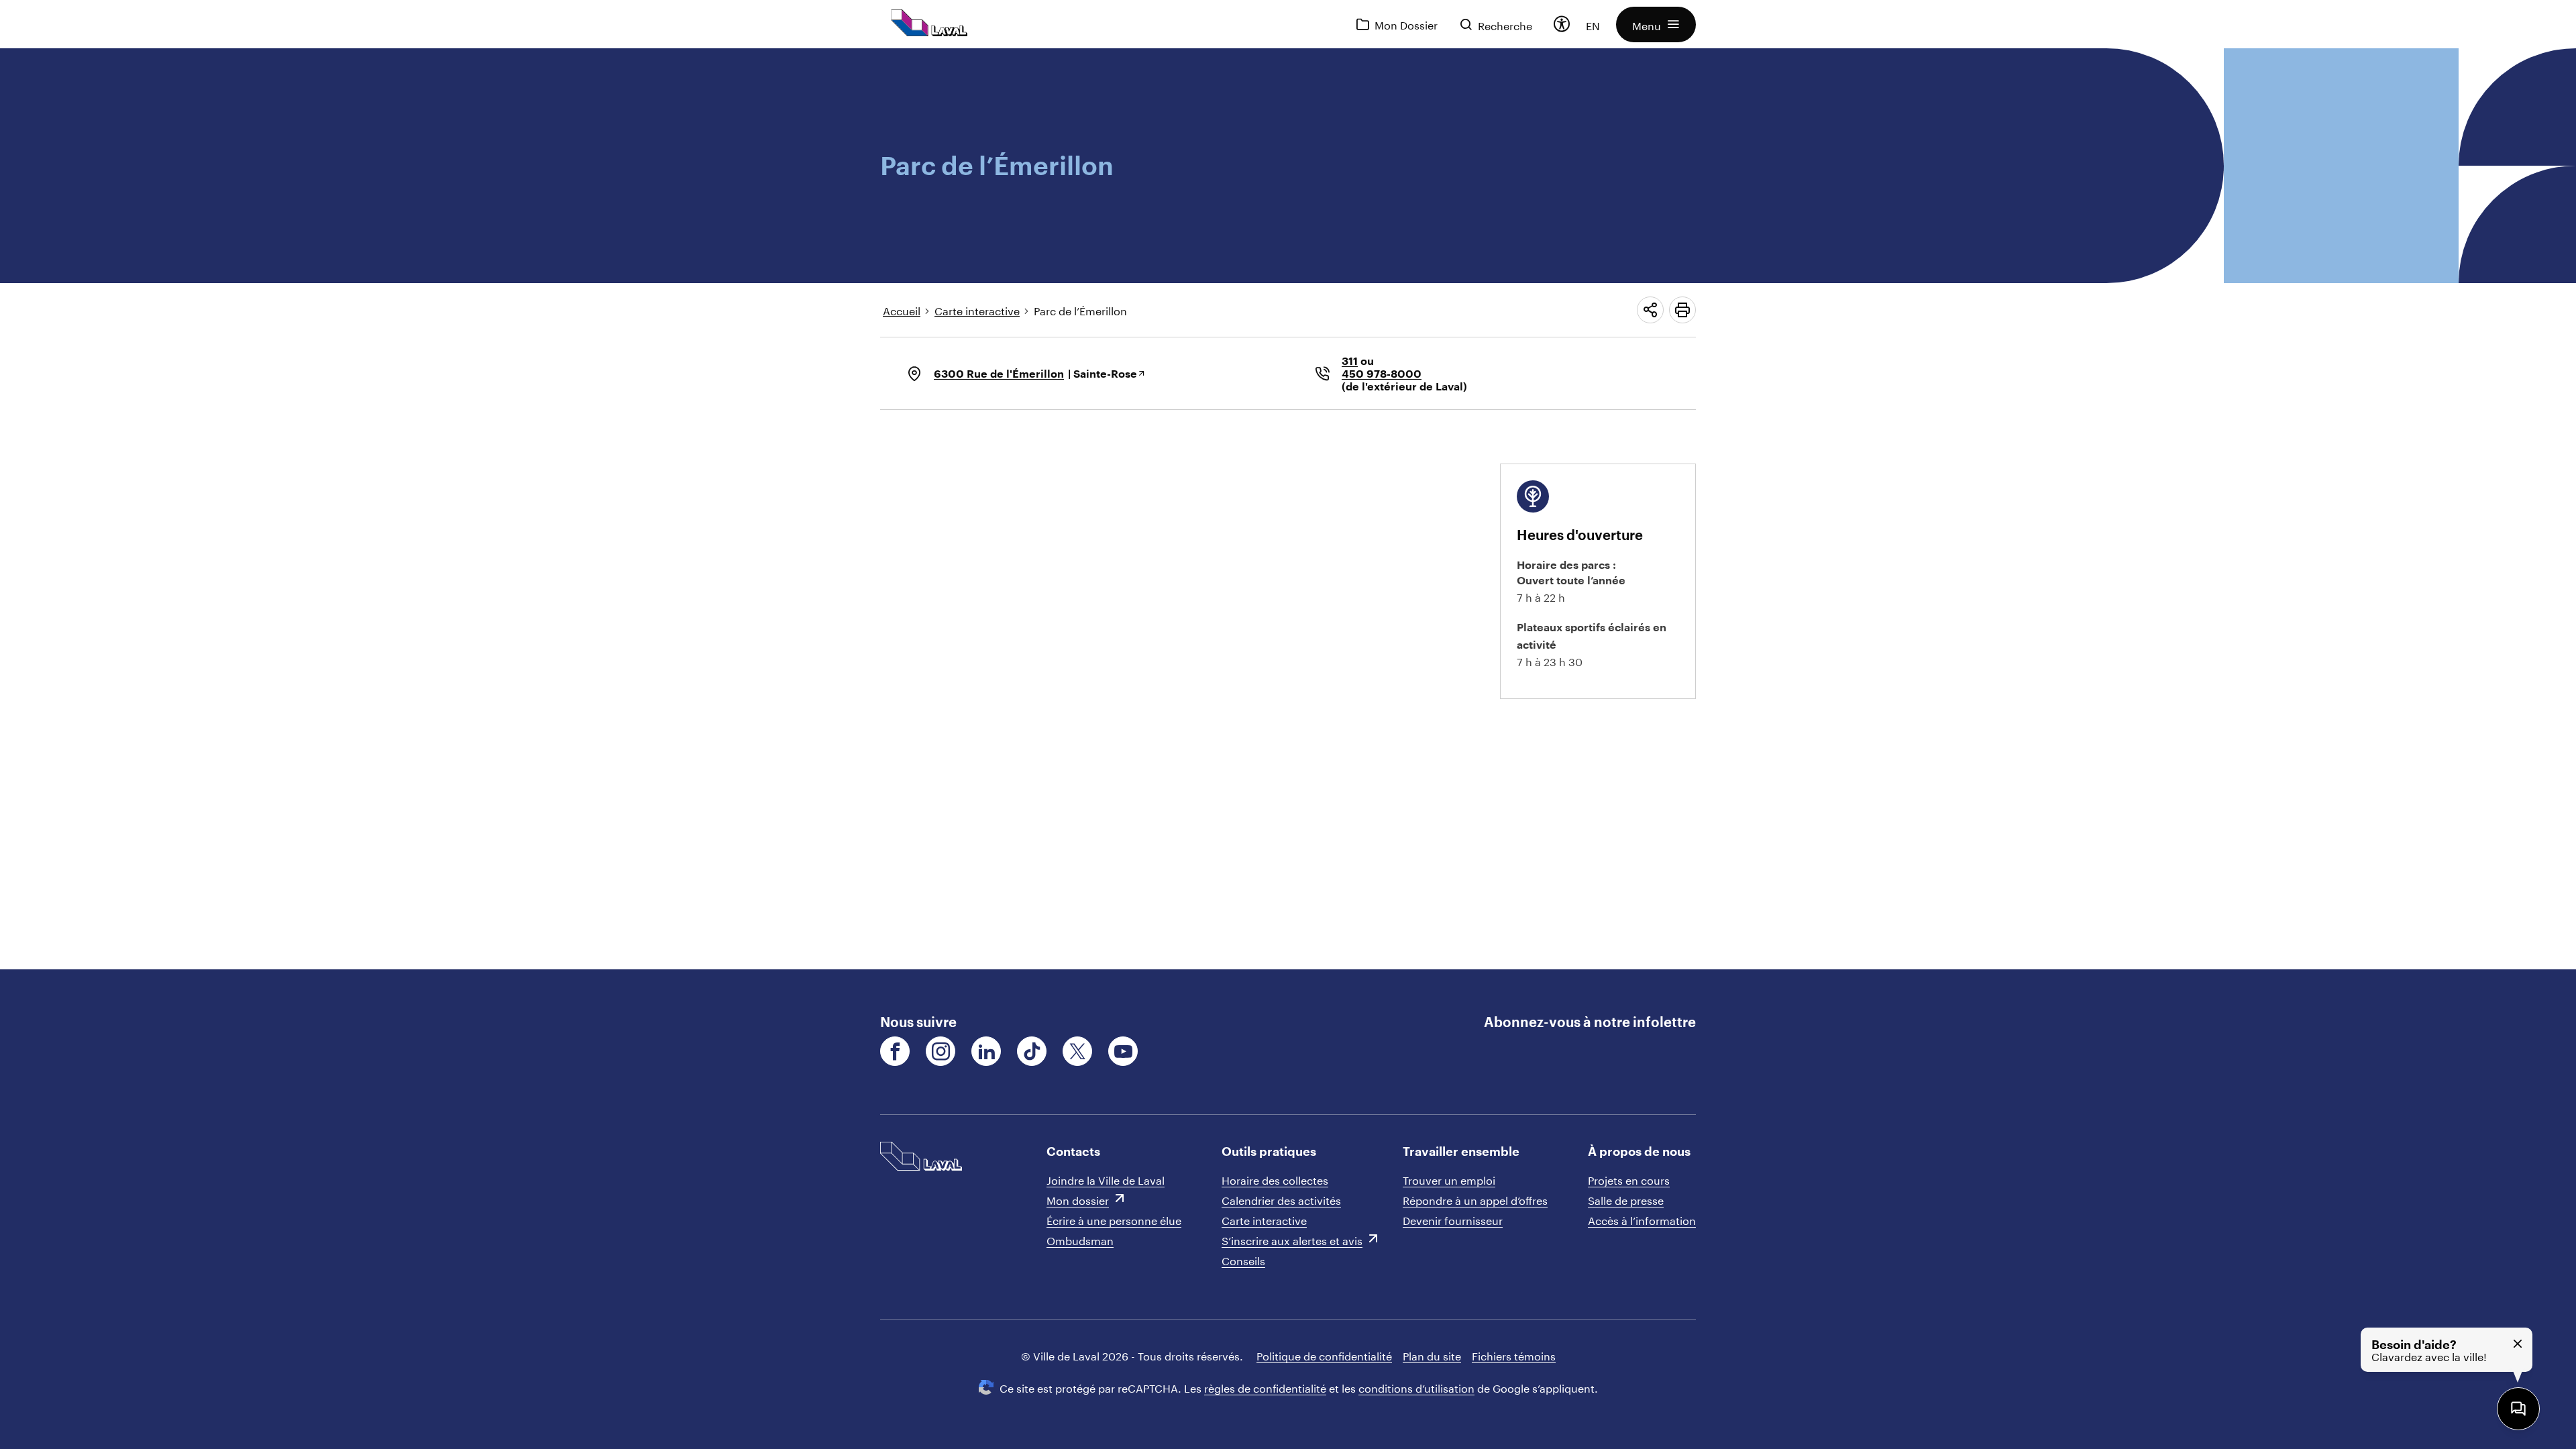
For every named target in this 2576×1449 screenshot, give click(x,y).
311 (1350, 361)
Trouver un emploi (1449, 1179)
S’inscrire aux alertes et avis (1292, 1239)
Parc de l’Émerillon (1080, 310)
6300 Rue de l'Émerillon (999, 373)
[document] (1288, 509)
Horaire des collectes (1275, 1179)
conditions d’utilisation (1416, 1387)
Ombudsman (1080, 1239)
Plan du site (1432, 1355)
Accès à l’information (1642, 1219)
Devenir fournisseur (1453, 1219)
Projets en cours (1629, 1179)
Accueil (902, 310)
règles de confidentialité (1265, 1387)
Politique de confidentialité (1324, 1355)
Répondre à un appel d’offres (1475, 1199)
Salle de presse (1626, 1199)
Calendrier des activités (1281, 1199)
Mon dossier (1078, 1199)
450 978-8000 (1382, 373)
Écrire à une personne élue (1114, 1219)
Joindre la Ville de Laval (1106, 1179)
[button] (1656, 24)
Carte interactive (977, 310)
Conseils (1243, 1259)
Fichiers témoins (1514, 1355)
